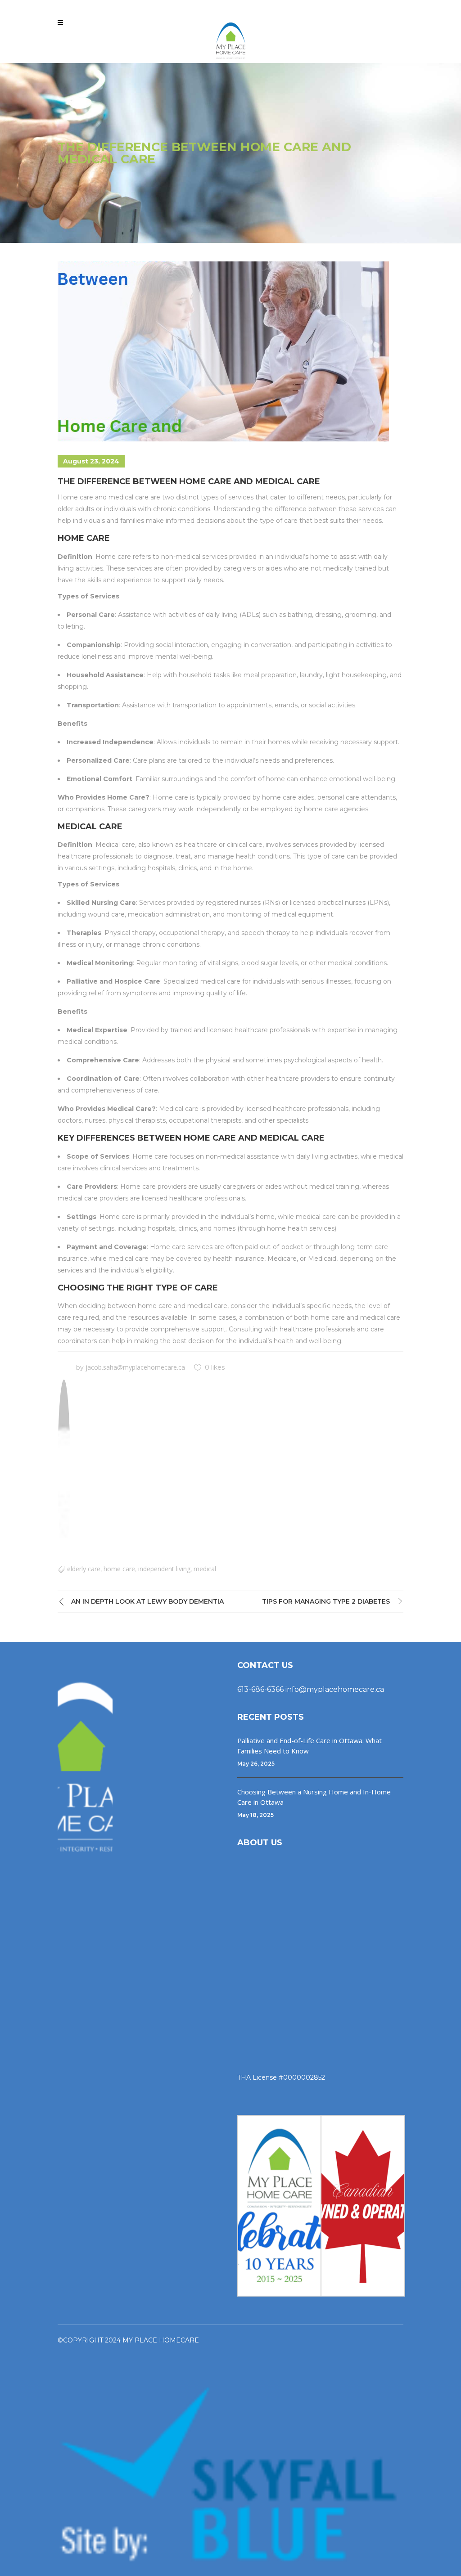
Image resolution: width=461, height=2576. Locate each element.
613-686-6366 (260, 1689)
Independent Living (164, 1569)
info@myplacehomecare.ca (335, 1689)
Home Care (119, 1569)
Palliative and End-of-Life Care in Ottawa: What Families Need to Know (310, 1746)
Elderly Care (84, 1569)
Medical (205, 1569)
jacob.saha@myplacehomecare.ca (135, 1367)
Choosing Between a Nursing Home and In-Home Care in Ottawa (314, 1797)
